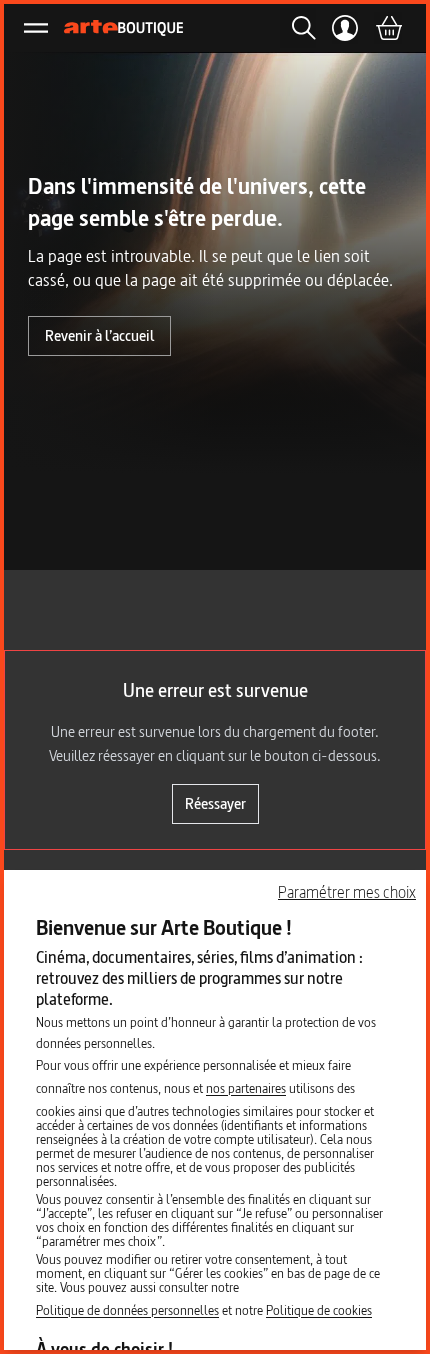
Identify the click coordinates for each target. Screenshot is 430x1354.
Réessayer (215, 803)
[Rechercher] (298, 28)
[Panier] (388, 28)
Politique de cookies (319, 1310)
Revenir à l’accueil (99, 335)
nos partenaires (246, 1088)
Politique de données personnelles (127, 1310)
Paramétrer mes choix (347, 892)
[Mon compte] (345, 28)
